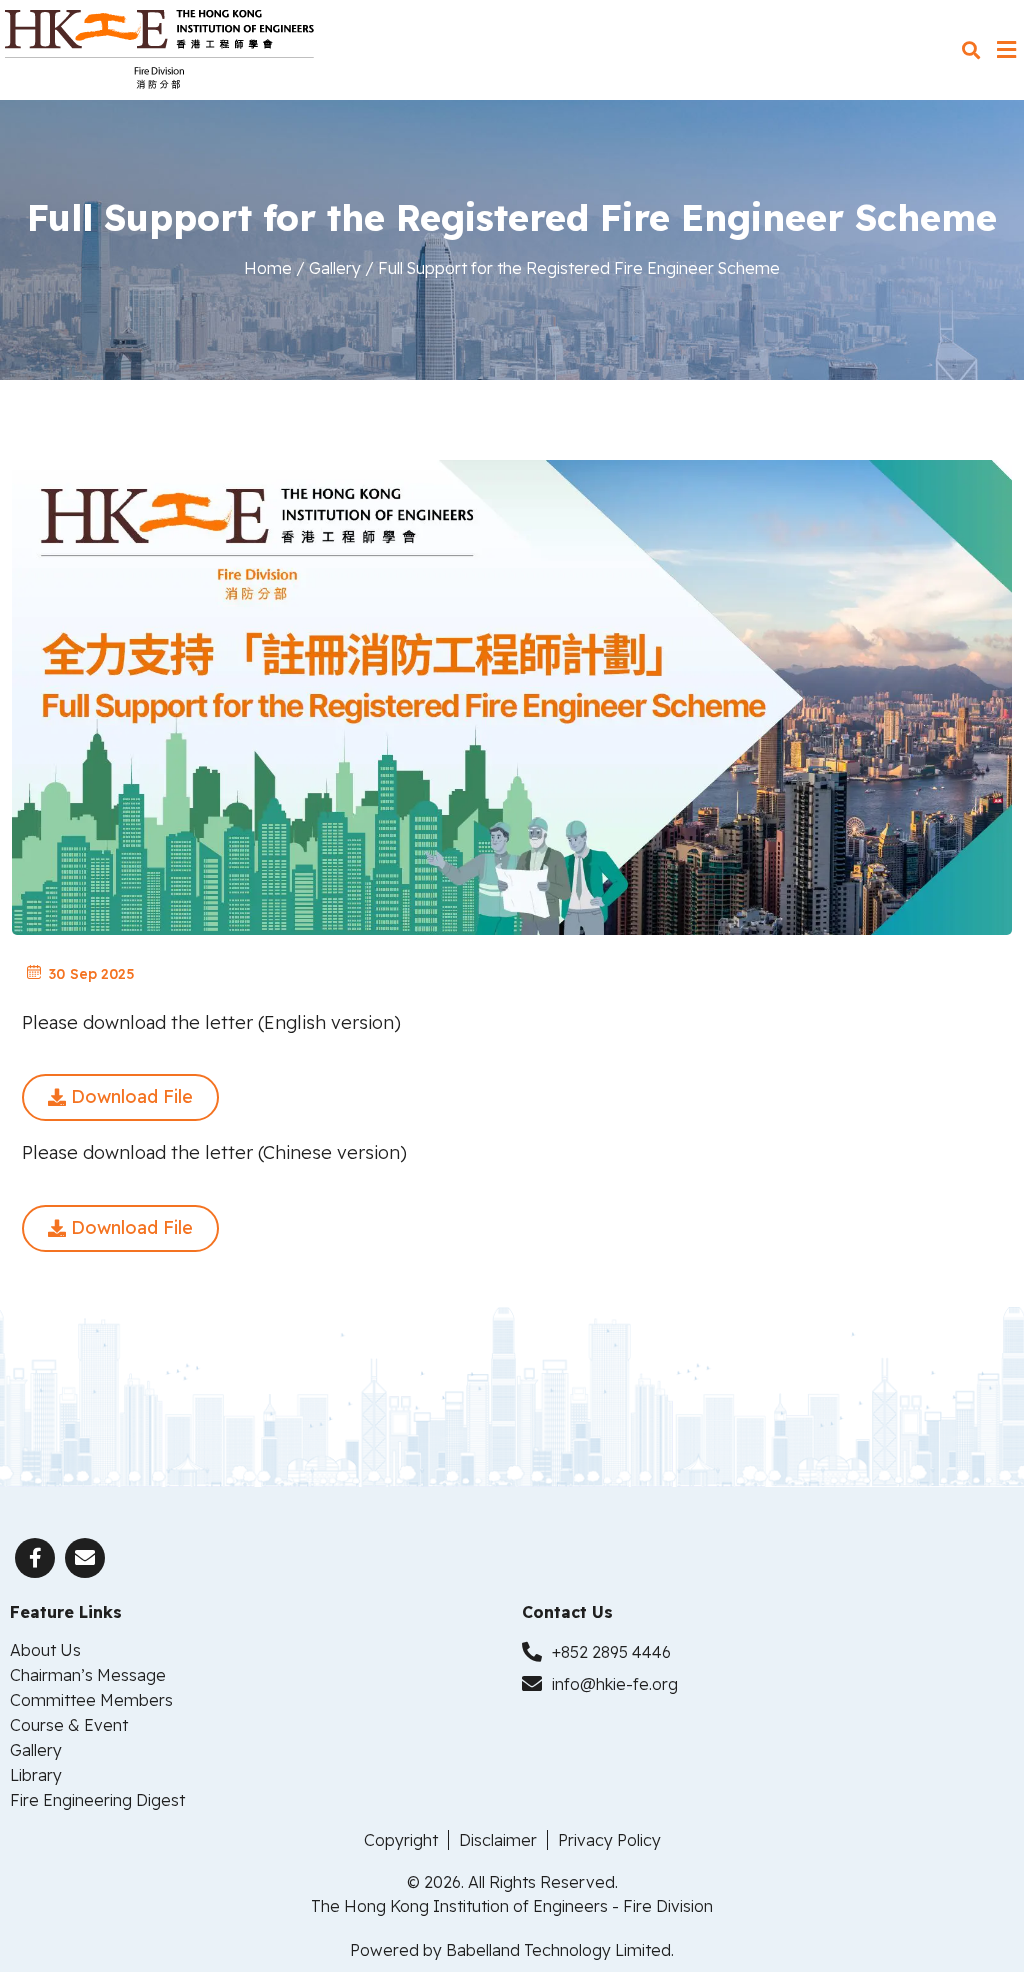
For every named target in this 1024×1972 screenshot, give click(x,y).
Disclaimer (498, 1840)
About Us (45, 1650)
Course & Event (69, 1725)
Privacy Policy (609, 1840)
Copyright (401, 1840)
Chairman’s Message (88, 1675)
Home (268, 268)
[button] (970, 50)
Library (36, 1775)
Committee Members (91, 1700)
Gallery (335, 268)
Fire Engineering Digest (97, 1800)
